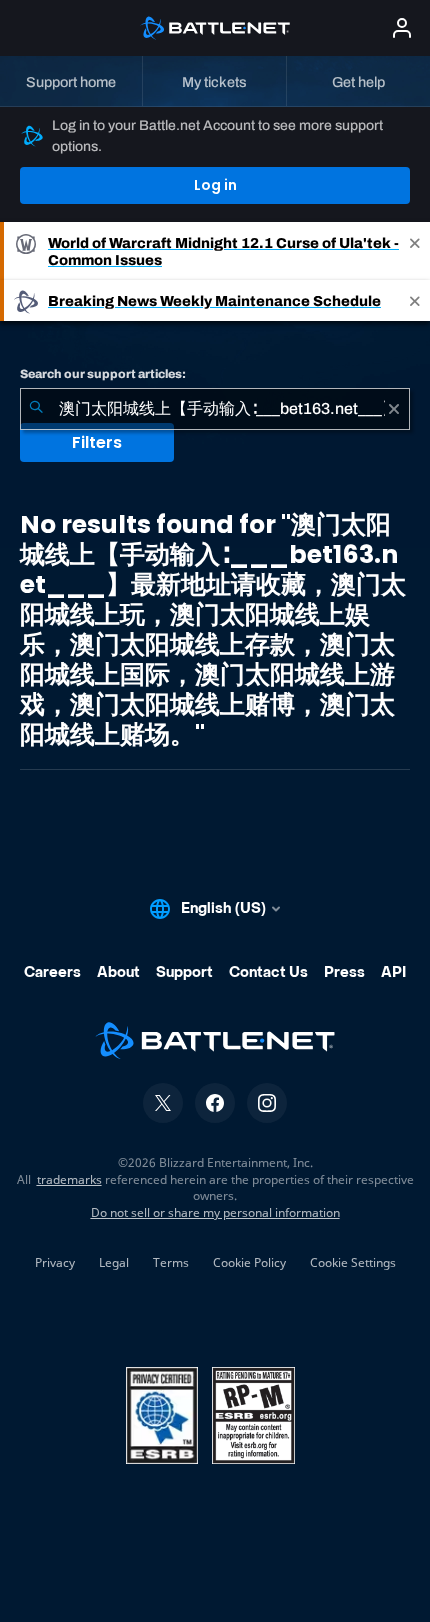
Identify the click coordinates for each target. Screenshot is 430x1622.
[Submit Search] (36, 409)
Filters (97, 442)
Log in (215, 185)
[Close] (415, 251)
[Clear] (394, 409)
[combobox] (215, 409)
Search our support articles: (103, 374)
